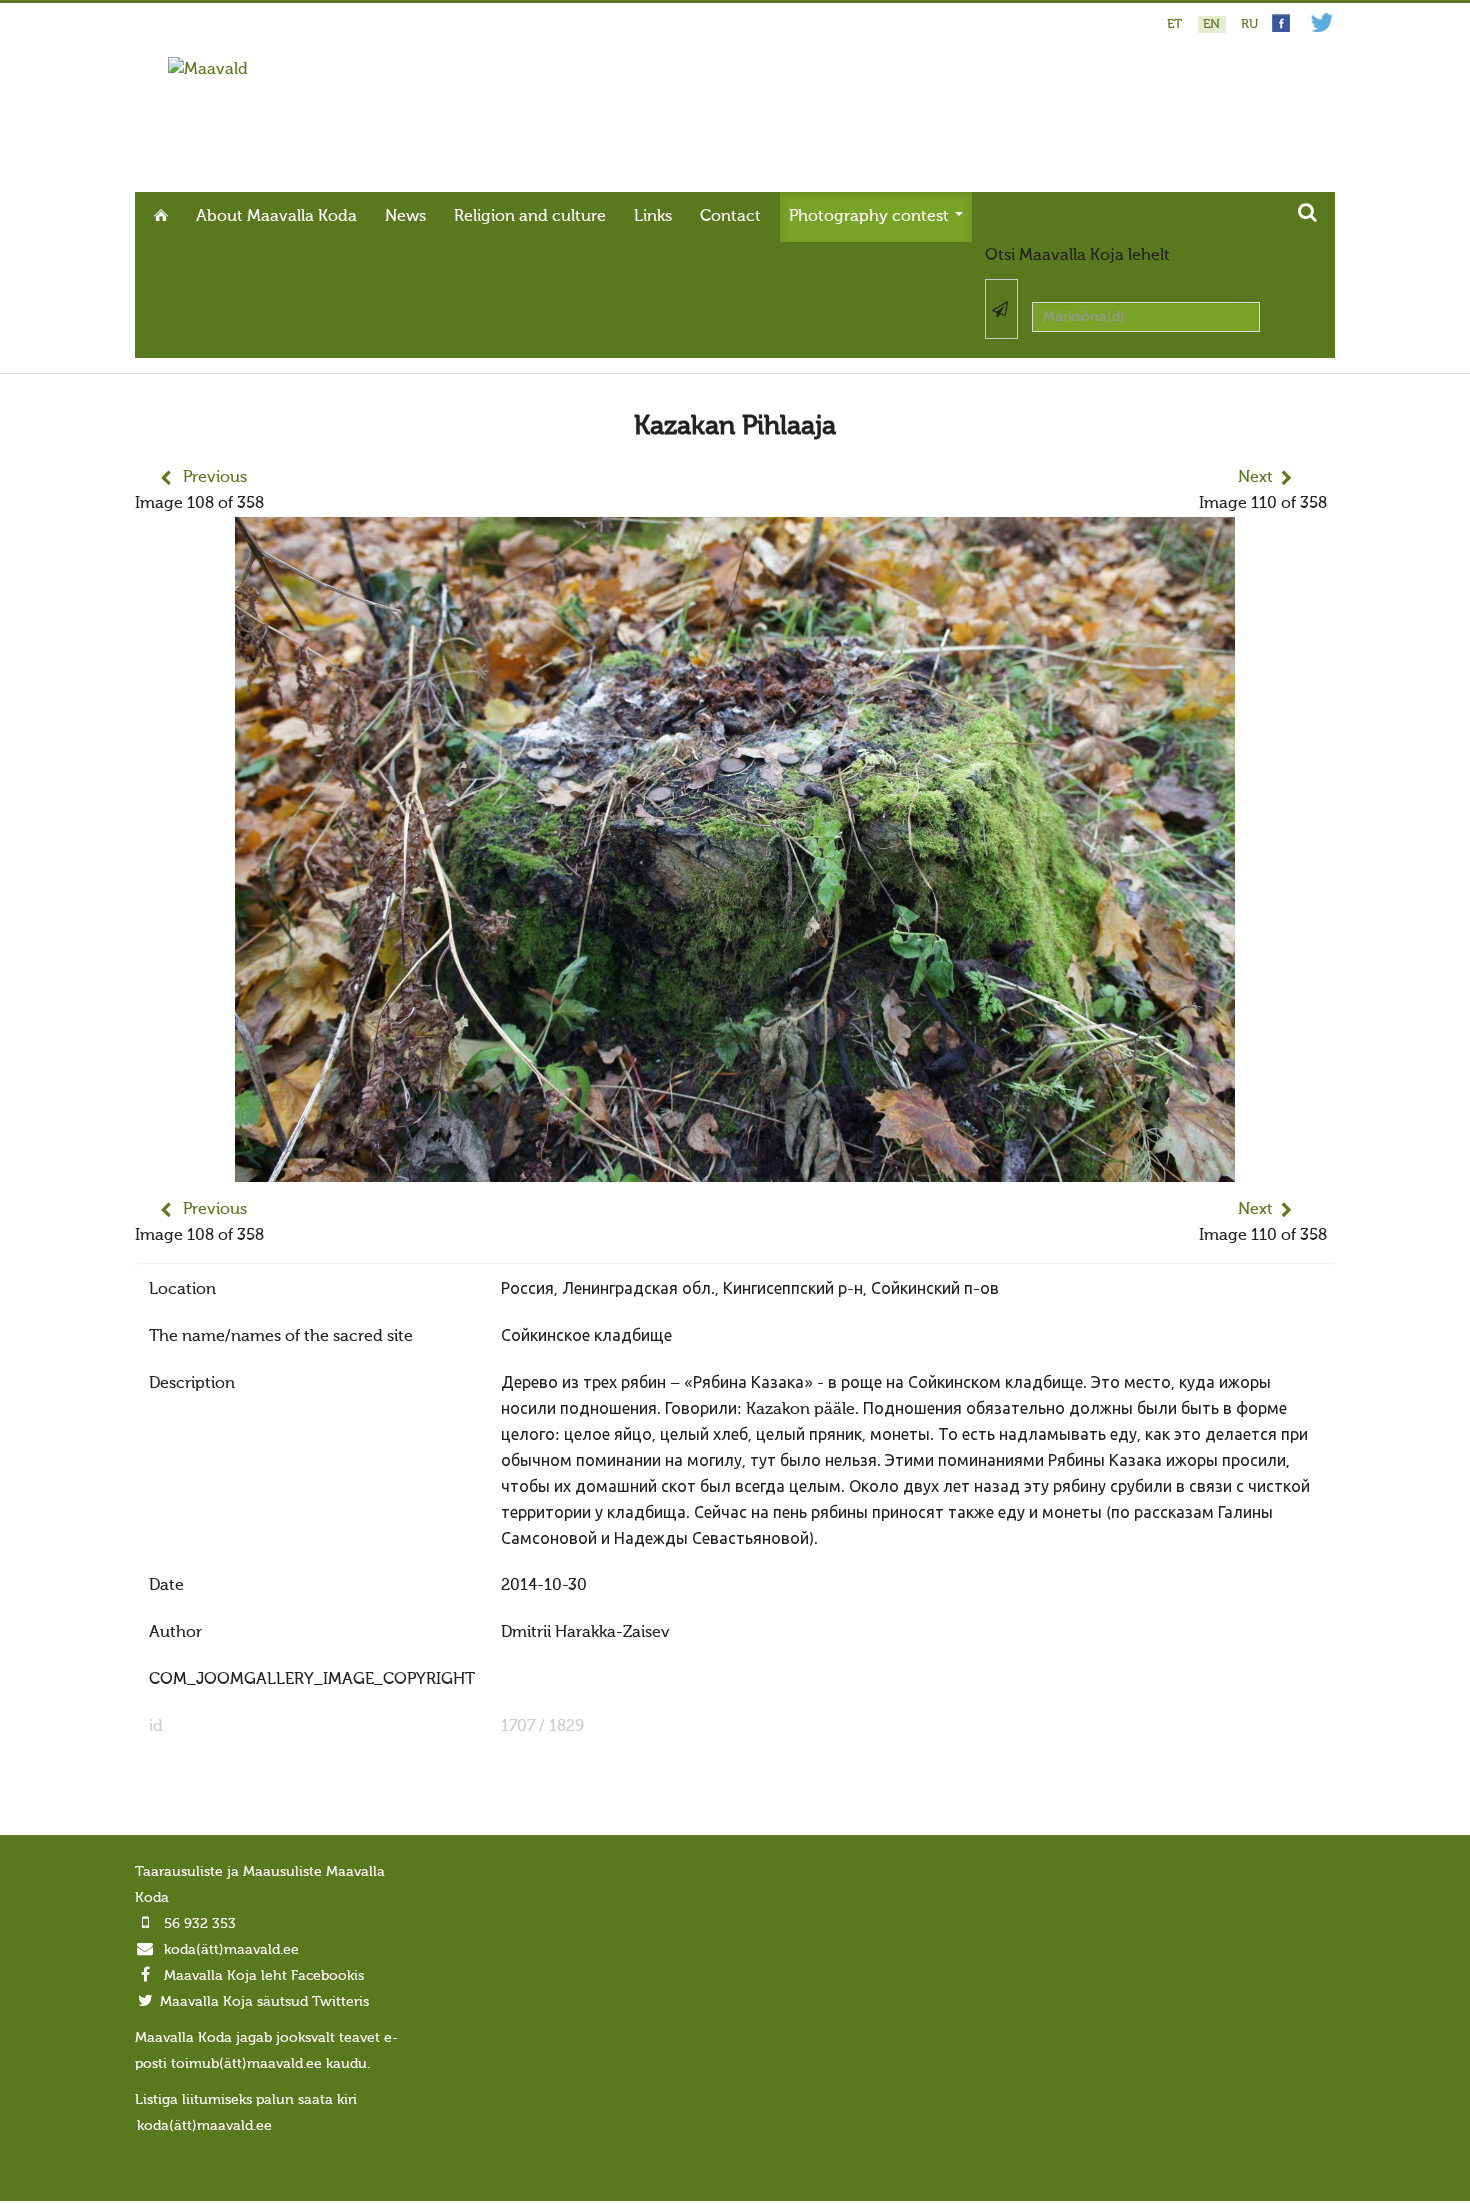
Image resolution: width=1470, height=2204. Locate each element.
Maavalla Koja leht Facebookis (264, 1976)
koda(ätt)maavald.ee (231, 1950)
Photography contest (871, 217)
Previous (215, 478)
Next (1255, 478)
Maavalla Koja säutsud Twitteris (264, 2002)
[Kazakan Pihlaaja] (735, 1169)
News (405, 217)
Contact (730, 217)
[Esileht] (208, 70)
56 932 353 (200, 1924)
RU (1249, 24)
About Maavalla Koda (276, 217)
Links (653, 217)
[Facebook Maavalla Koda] (1281, 28)
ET (1176, 24)
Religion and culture (530, 217)
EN (1213, 24)
